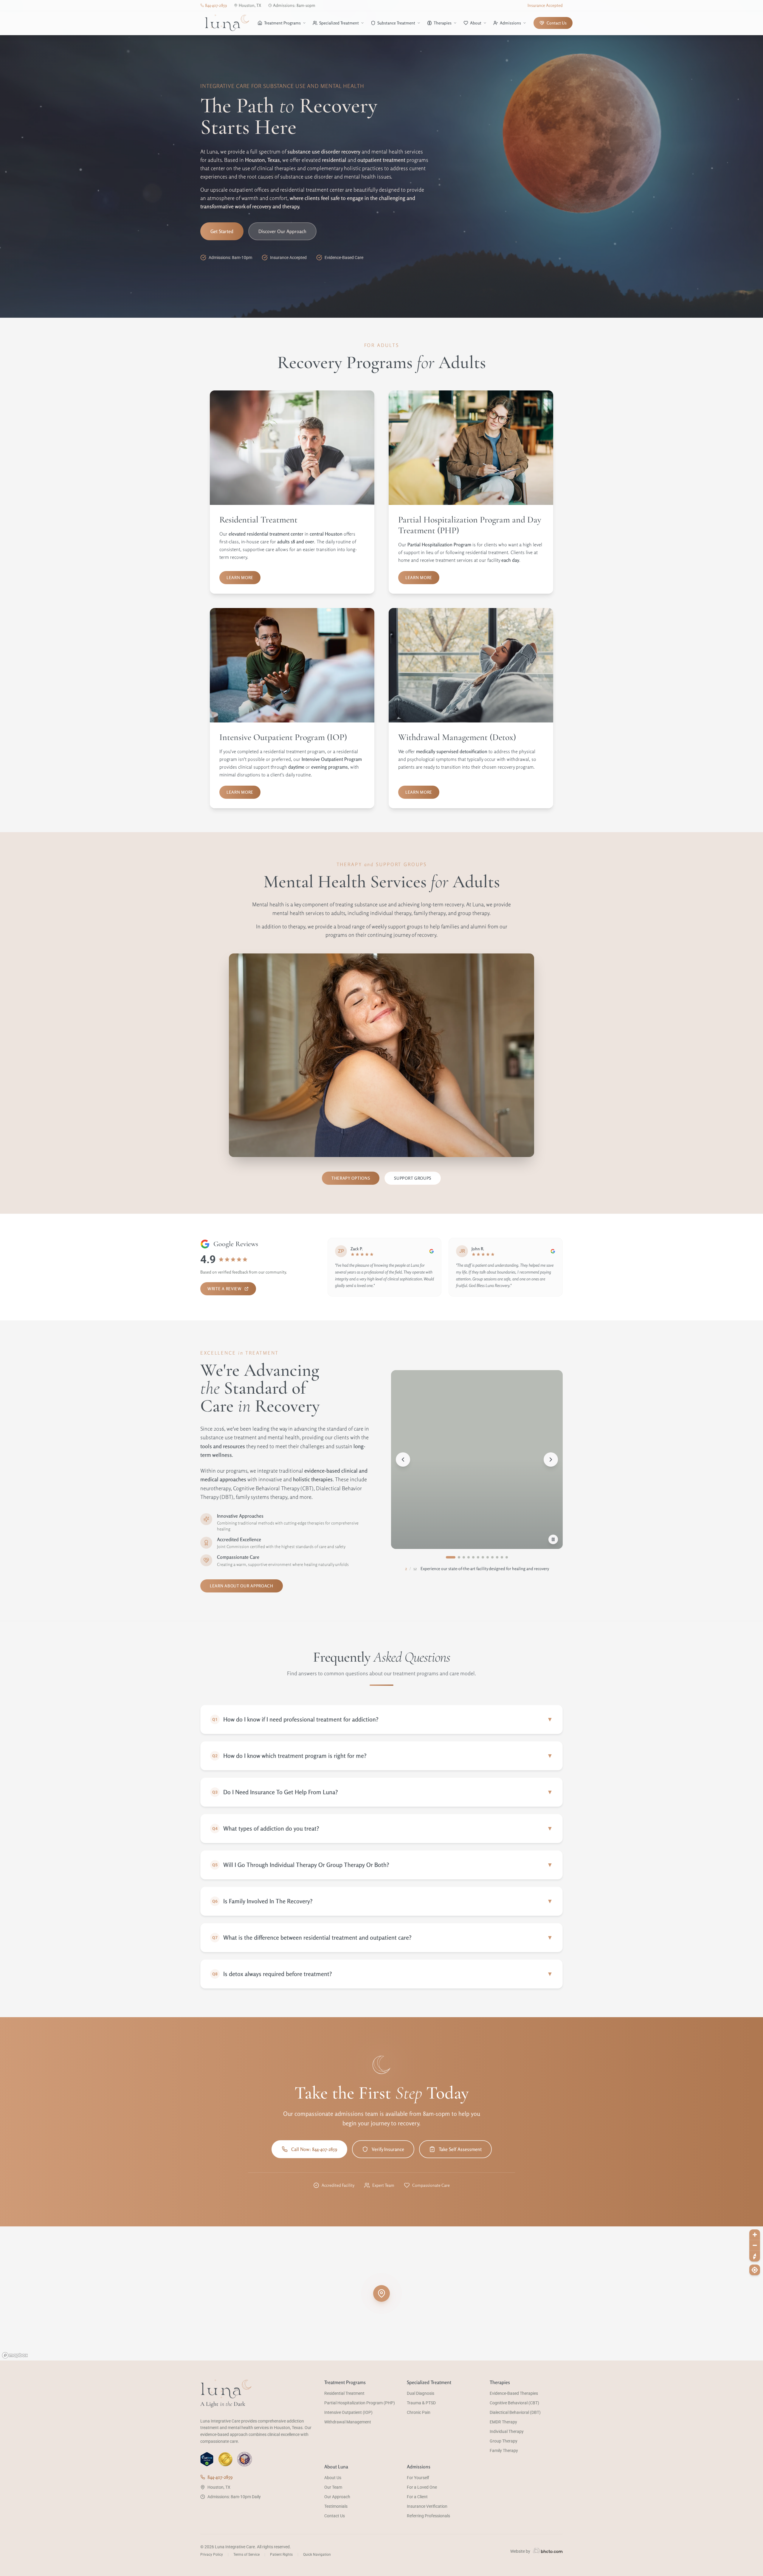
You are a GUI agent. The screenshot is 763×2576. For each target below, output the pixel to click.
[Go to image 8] (488, 1557)
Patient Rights (281, 2555)
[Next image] (551, 1460)
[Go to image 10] (497, 1557)
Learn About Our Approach (242, 1586)
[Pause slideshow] (553, 1539)
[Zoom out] (755, 2245)
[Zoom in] (755, 2235)
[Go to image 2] (452, 1557)
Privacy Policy (212, 2555)
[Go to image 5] (470, 1557)
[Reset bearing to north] (755, 2256)
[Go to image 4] (461, 1557)
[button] (381, 2293)
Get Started (222, 231)
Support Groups (413, 1178)
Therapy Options (351, 1178)
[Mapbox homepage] (15, 2355)
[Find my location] (755, 2270)
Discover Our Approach (282, 231)
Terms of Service (246, 2555)
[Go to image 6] (478, 1557)
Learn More (240, 577)
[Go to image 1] (447, 1557)
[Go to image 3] (457, 1557)
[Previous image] (403, 1460)
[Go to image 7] (483, 1557)
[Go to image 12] (507, 1557)
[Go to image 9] (492, 1557)
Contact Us (557, 23)
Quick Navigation (317, 2555)
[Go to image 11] (502, 1557)
